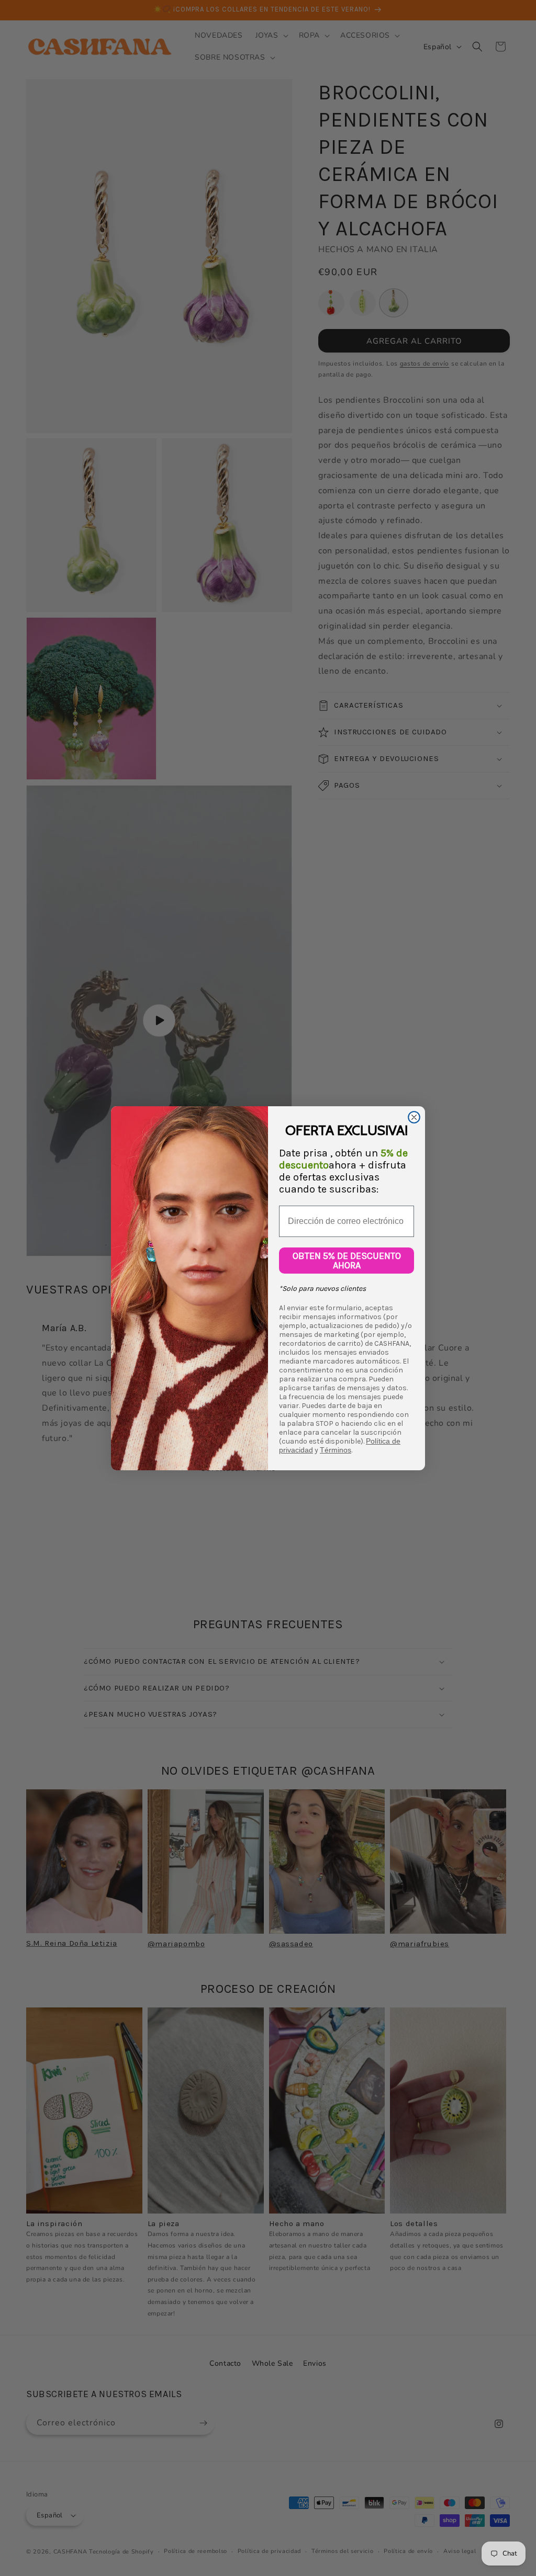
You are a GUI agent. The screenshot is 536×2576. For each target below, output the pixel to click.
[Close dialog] (414, 1117)
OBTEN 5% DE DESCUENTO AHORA (347, 1261)
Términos (336, 1450)
